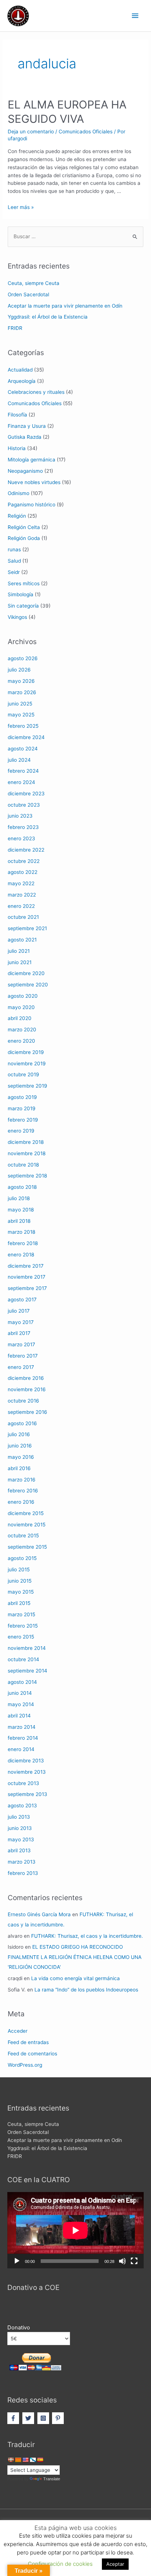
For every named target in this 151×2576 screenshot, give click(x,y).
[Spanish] (40, 2460)
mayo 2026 (21, 681)
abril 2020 (20, 1018)
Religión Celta (24, 527)
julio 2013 (19, 1817)
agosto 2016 (22, 1423)
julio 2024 (19, 760)
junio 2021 (20, 962)
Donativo (19, 2328)
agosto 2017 (22, 1300)
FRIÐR (15, 328)
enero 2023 (21, 838)
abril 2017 (19, 1333)
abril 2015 (19, 1603)
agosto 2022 (23, 872)
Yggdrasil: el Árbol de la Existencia (48, 317)
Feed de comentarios (32, 2054)
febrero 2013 (23, 1873)
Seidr (14, 572)
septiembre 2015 (27, 1547)
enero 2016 (21, 1502)
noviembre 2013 (27, 1772)
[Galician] (33, 2460)
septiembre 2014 (27, 1671)
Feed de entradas (28, 2042)
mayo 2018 (21, 1210)
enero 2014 (21, 1749)
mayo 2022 (21, 883)
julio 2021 (19, 951)
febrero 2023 (23, 827)
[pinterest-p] (59, 2418)
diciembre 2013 (26, 1761)
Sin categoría (23, 606)
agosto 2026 (23, 658)
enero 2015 (21, 1637)
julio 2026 (19, 670)
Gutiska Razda (25, 437)
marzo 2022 (22, 895)
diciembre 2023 (26, 794)
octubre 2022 (24, 861)
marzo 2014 (22, 1727)
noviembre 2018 (27, 1153)
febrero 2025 (23, 726)
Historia (17, 448)
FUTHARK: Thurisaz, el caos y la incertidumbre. (87, 1936)
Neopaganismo (25, 471)
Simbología (21, 594)
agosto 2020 (23, 996)
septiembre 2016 (27, 1412)
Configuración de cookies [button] (60, 2564)
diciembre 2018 (26, 1142)
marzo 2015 (21, 1614)
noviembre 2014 (27, 1648)
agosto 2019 (22, 1097)
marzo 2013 (22, 1862)
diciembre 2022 (26, 850)
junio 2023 (20, 816)
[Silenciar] (122, 2261)
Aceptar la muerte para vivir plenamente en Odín (65, 306)
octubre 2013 (23, 1783)
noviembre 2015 (27, 1525)
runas (14, 549)
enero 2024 (21, 782)
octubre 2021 (23, 917)
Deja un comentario (31, 132)
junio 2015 (20, 1581)
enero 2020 (21, 1041)
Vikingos (17, 617)
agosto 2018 (22, 1187)
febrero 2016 (23, 1491)
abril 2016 (19, 1468)
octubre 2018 (23, 1165)
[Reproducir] (17, 2261)
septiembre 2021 (27, 928)
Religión (17, 516)
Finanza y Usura (27, 426)
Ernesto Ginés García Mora (39, 1914)
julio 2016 (19, 1434)
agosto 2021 (22, 940)
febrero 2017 (23, 1356)
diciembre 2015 (26, 1513)
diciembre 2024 (26, 737)
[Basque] (11, 2460)
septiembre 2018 (27, 1176)
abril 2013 (19, 1850)
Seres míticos (24, 583)
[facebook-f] (14, 2418)
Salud (14, 561)
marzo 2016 (22, 1480)
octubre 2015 (23, 1536)
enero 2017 (21, 1367)
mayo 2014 (21, 1704)
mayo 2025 (21, 715)
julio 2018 (19, 1198)
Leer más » (21, 207)
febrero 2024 (23, 771)
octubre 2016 (23, 1401)
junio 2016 (20, 1446)
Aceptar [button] (115, 2564)
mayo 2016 (21, 1457)
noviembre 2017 (27, 1277)
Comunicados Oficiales (86, 132)
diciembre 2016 (26, 1378)
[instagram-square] (44, 2418)
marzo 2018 (21, 1232)
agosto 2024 (23, 749)
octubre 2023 (24, 805)
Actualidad (20, 370)
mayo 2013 (21, 1839)
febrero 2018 (23, 1243)
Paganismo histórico (32, 505)
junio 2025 (20, 704)
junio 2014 (20, 1693)
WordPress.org (25, 2065)
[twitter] (29, 2418)
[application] (75, 2230)
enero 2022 (21, 906)
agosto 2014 (22, 1682)
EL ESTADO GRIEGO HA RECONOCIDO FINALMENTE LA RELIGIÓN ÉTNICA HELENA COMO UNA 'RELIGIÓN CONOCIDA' (75, 1957)
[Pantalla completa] (134, 2261)
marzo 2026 (22, 692)
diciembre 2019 (26, 1052)
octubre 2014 (23, 1659)
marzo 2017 (21, 1344)
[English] (25, 2460)
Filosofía (17, 415)
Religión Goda (24, 538)
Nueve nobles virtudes (34, 482)
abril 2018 (19, 1221)
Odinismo (19, 493)
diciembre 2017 (26, 1266)
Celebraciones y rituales (36, 392)
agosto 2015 (22, 1558)
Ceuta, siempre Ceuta (34, 283)
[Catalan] (18, 2460)
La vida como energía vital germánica (75, 1978)
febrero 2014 (23, 1738)
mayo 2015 (21, 1592)
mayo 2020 (21, 1007)
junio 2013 (20, 1828)
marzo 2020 (22, 1030)
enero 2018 (21, 1255)
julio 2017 (19, 1311)
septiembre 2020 (28, 985)
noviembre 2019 (27, 1063)
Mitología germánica (32, 460)
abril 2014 (19, 1716)
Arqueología (22, 381)
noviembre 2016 (27, 1389)
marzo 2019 (22, 1108)
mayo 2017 (21, 1322)
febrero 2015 (23, 1626)
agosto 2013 (22, 1806)
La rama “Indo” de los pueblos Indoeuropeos (86, 1990)
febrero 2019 (23, 1120)
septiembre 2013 (27, 1794)
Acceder (18, 2031)
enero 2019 (21, 1131)
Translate (52, 2479)
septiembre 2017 (27, 1288)
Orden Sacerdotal (28, 294)
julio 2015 (19, 1569)
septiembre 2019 (27, 1086)
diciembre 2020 (26, 973)
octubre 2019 (23, 1074)
